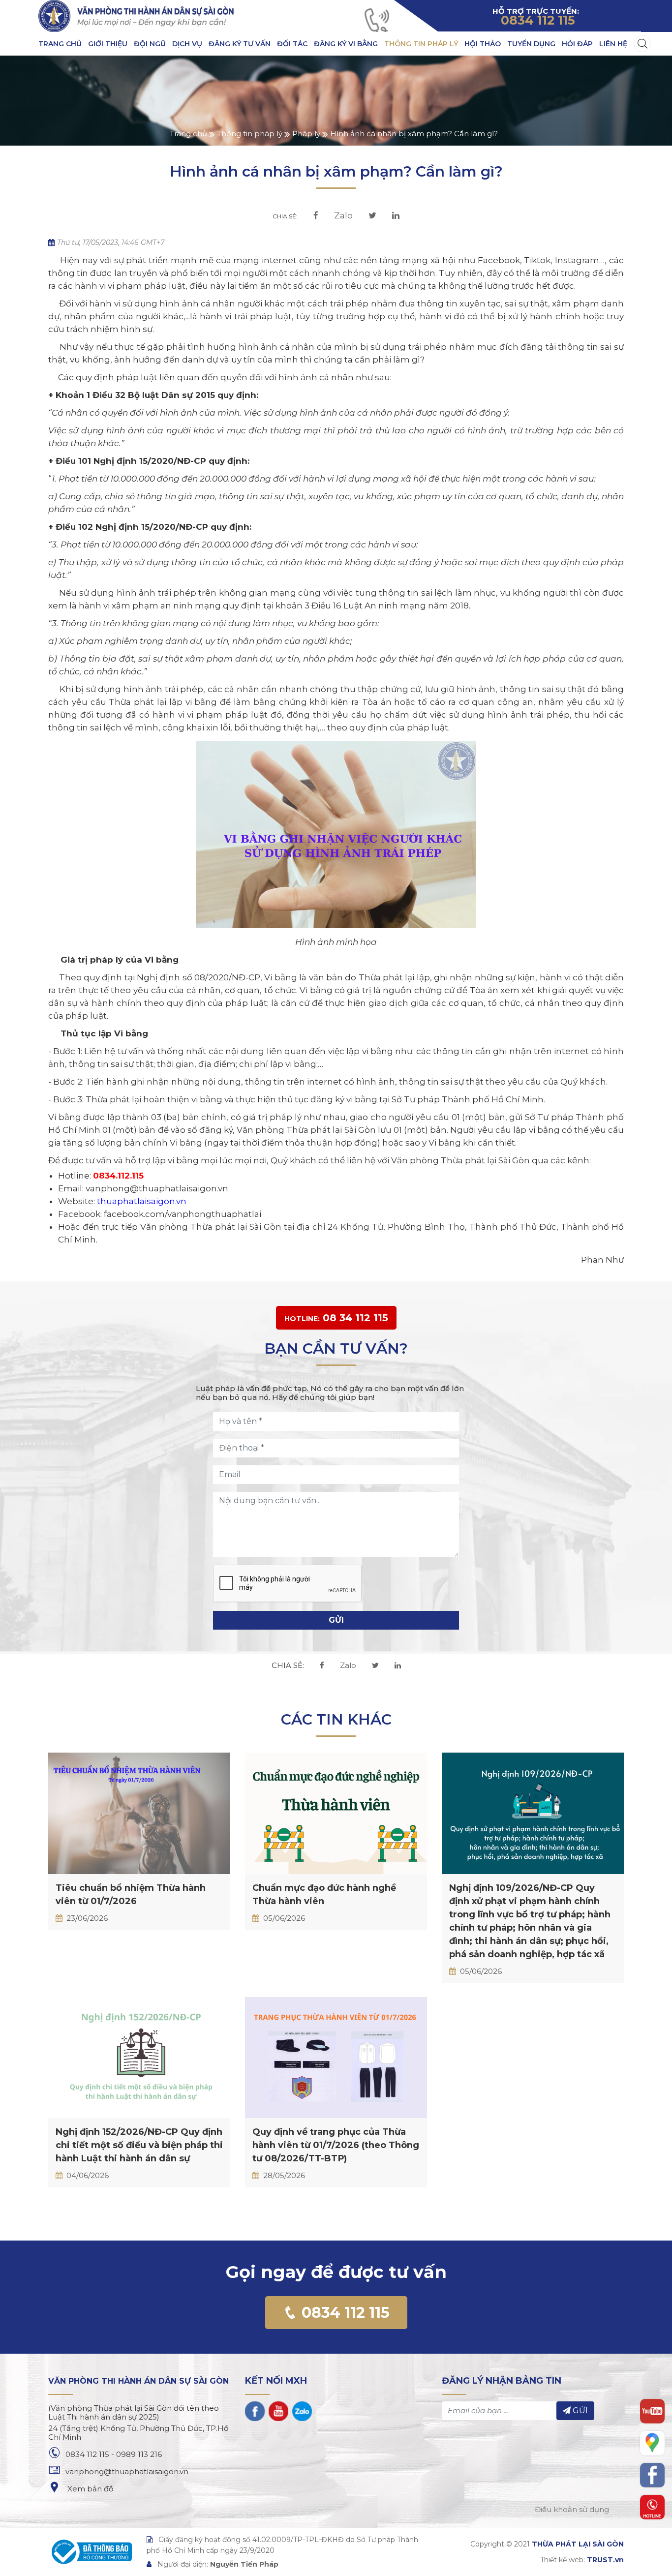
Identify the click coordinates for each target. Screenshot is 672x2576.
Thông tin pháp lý (421, 44)
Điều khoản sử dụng (572, 2509)
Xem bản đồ (89, 2489)
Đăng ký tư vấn (240, 44)
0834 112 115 (344, 2313)
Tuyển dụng (531, 44)
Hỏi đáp (577, 44)
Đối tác (292, 44)
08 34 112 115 (336, 1318)
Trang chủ (60, 44)
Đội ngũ (150, 44)
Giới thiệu (108, 44)
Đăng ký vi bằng (346, 44)
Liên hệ (613, 44)
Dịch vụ (187, 44)
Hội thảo (483, 44)
